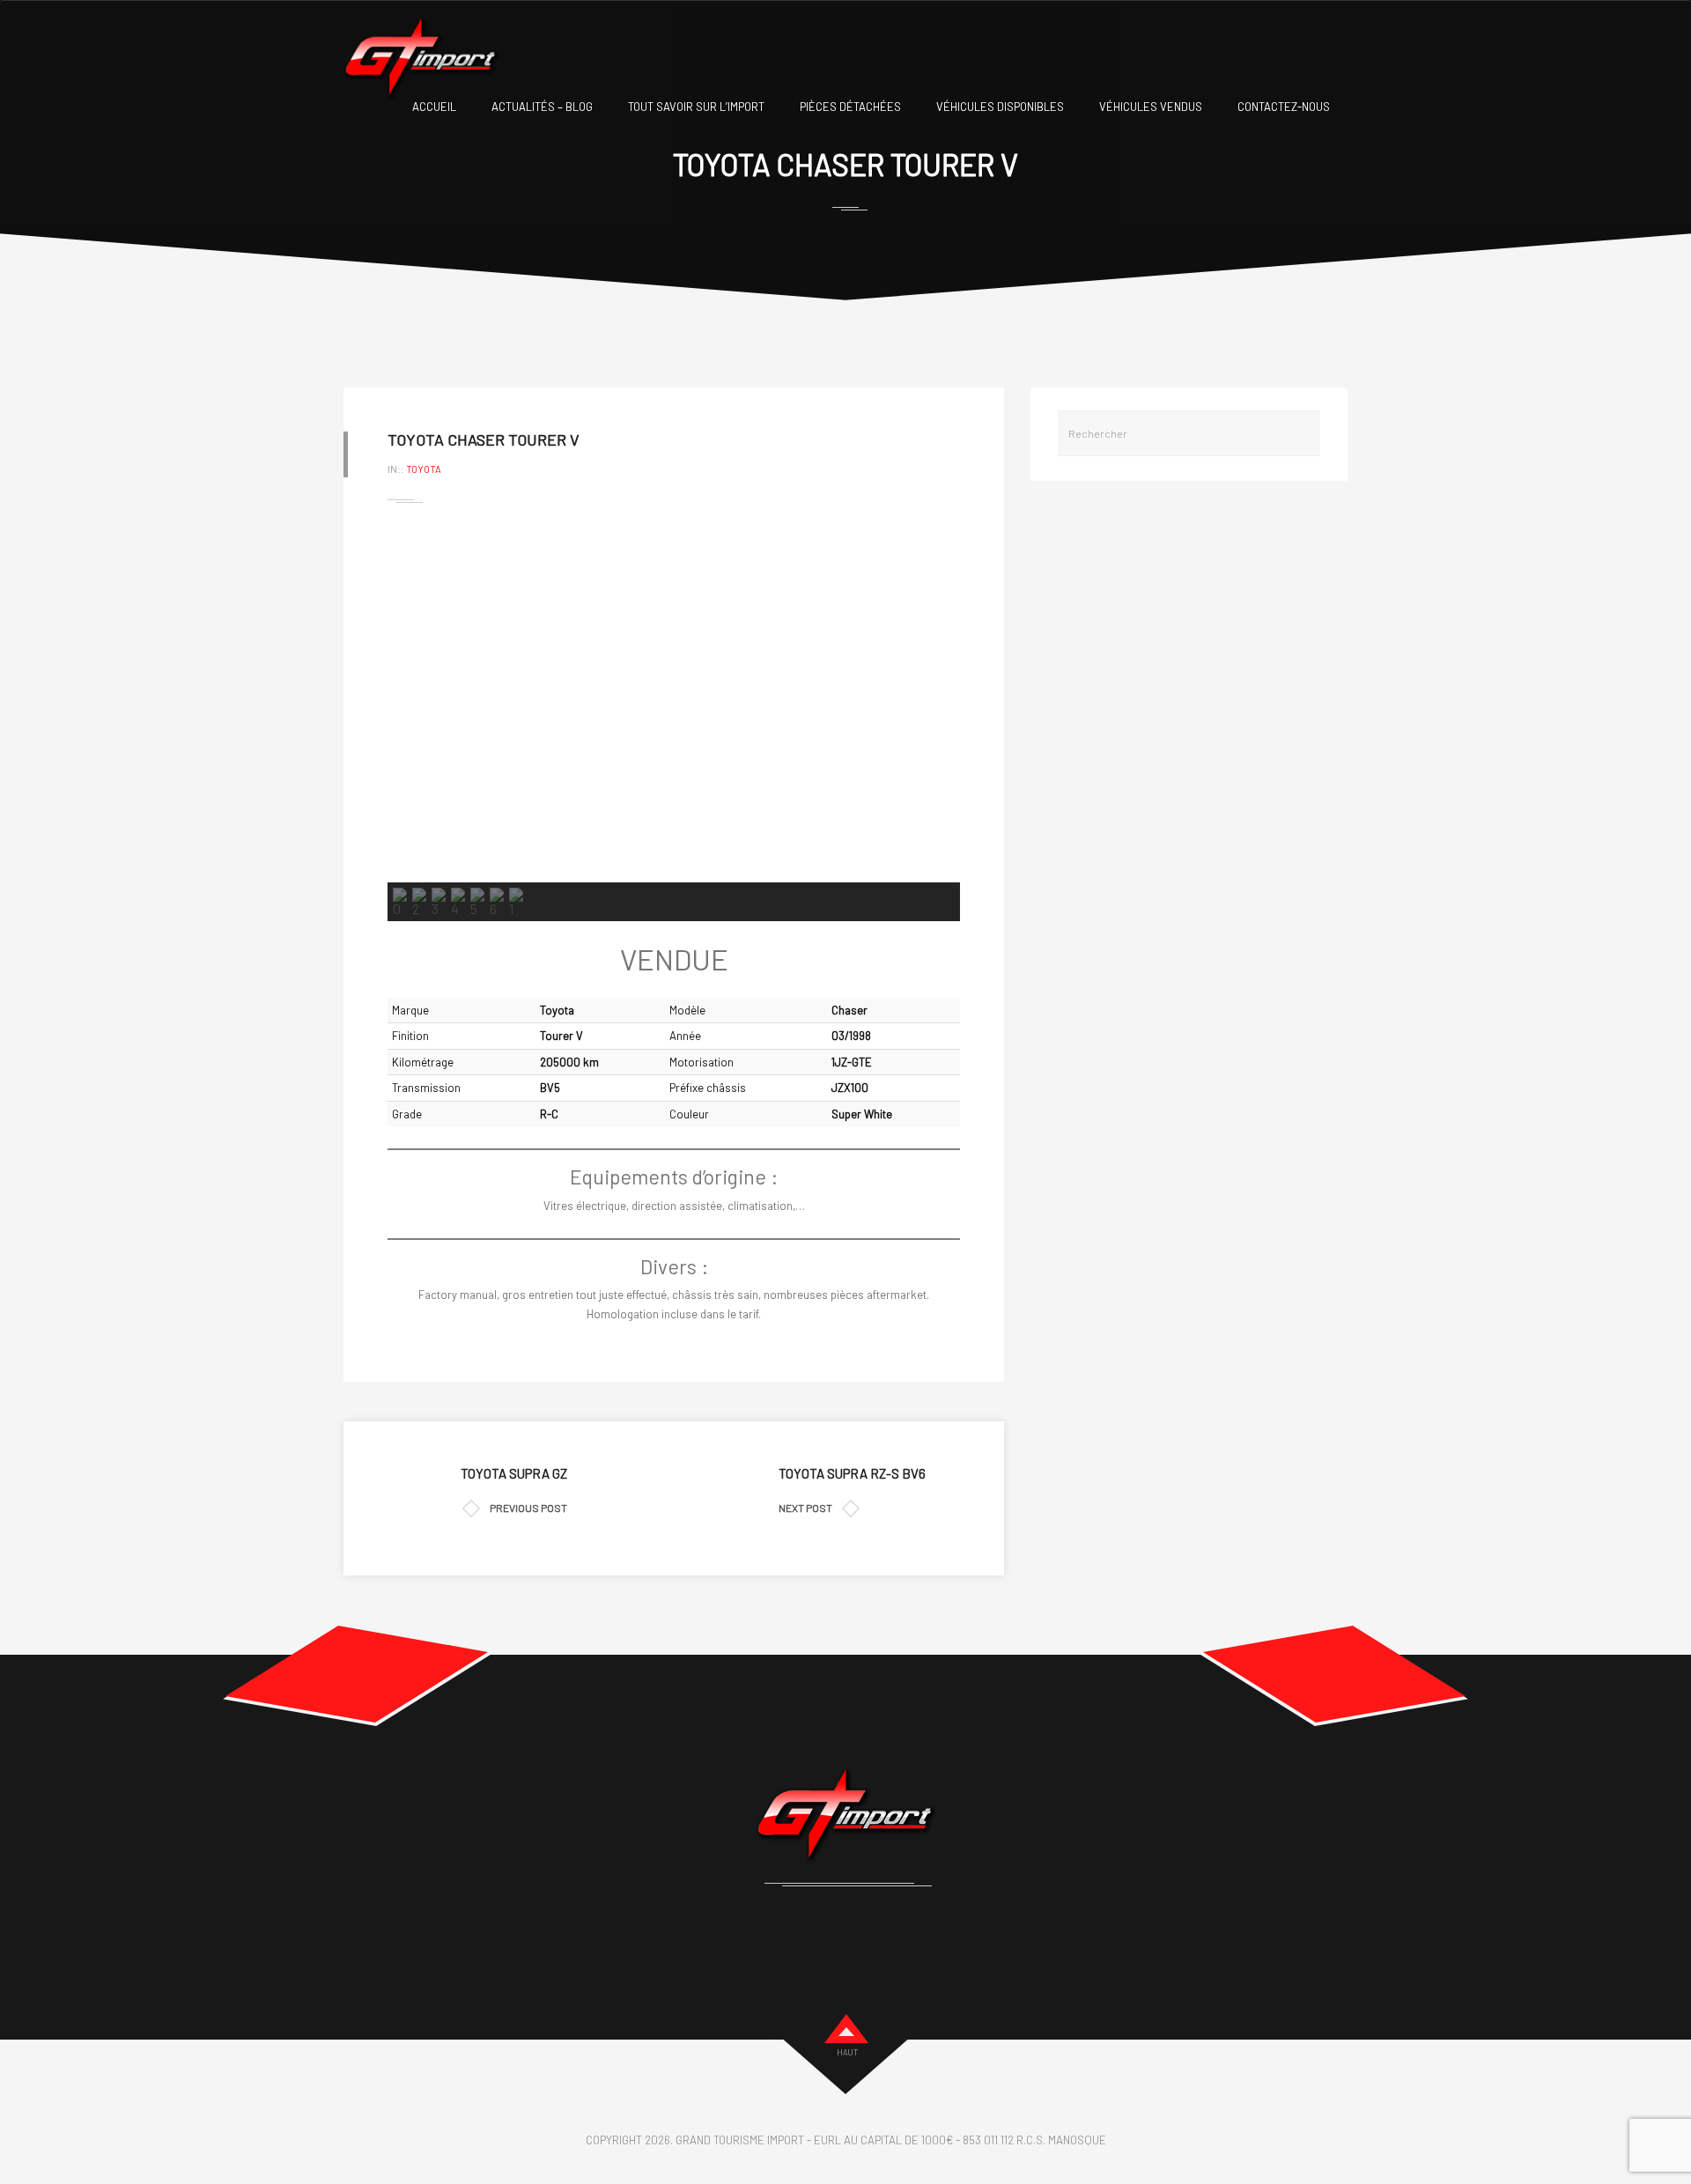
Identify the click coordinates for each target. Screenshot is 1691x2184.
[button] (415, 704)
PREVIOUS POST (528, 1508)
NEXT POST (805, 1508)
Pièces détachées (850, 107)
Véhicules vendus (1151, 107)
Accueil (434, 107)
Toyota (424, 469)
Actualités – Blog (542, 107)
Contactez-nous (1284, 107)
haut (847, 2052)
